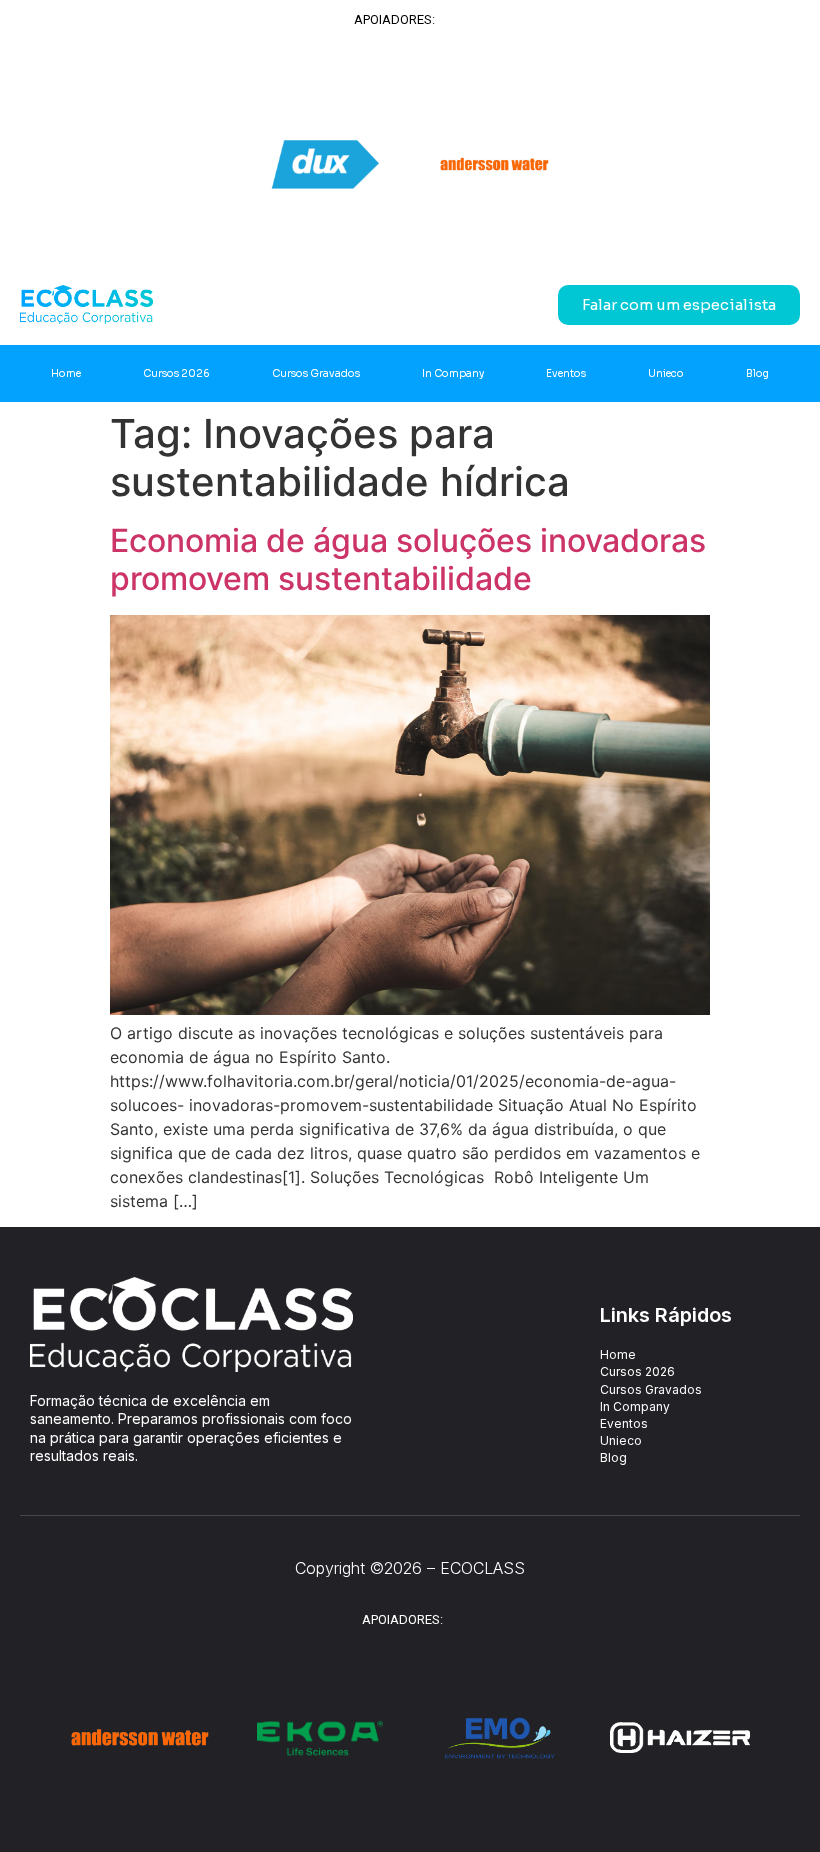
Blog (757, 373)
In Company (453, 373)
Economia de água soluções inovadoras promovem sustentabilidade (408, 559)
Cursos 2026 (176, 373)
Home (66, 373)
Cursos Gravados (316, 373)
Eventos (566, 373)
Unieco (666, 373)
